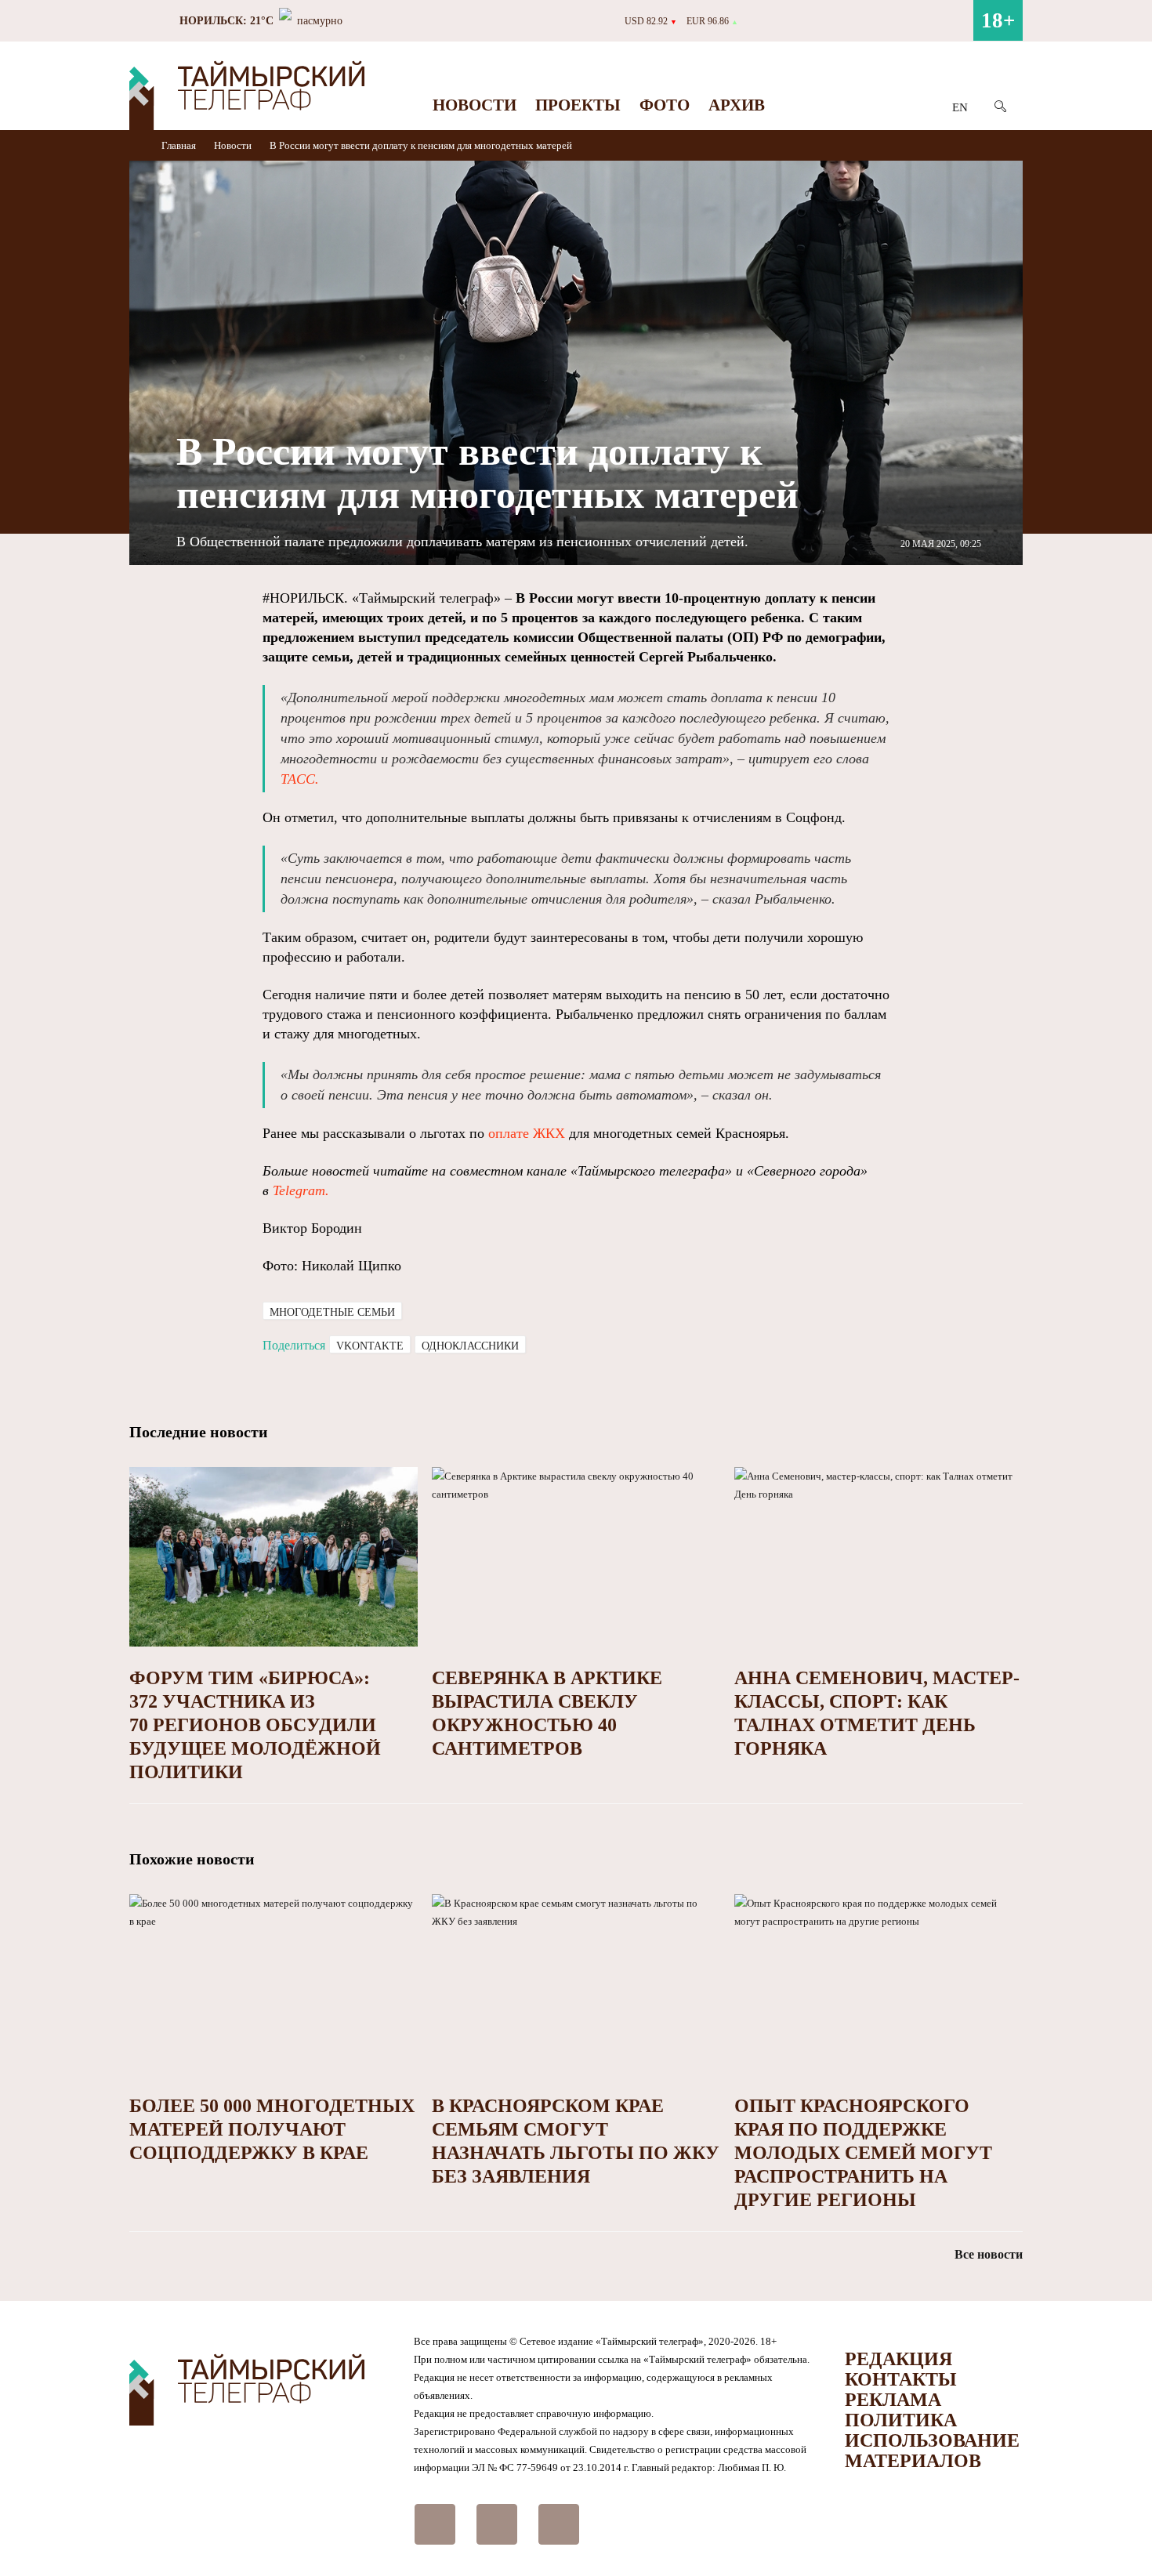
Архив (737, 105)
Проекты (578, 105)
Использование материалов (932, 2451)
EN (960, 107)
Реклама (893, 2400)
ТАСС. (300, 779)
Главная (180, 145)
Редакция (898, 2359)
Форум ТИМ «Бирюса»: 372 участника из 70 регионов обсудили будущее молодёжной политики (255, 1725)
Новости (475, 105)
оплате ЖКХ (527, 1133)
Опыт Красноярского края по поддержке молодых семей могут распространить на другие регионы (863, 2153)
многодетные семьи (332, 1312)
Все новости (989, 2254)
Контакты (901, 2379)
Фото (665, 105)
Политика (901, 2420)
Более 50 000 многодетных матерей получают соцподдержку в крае (272, 2129)
